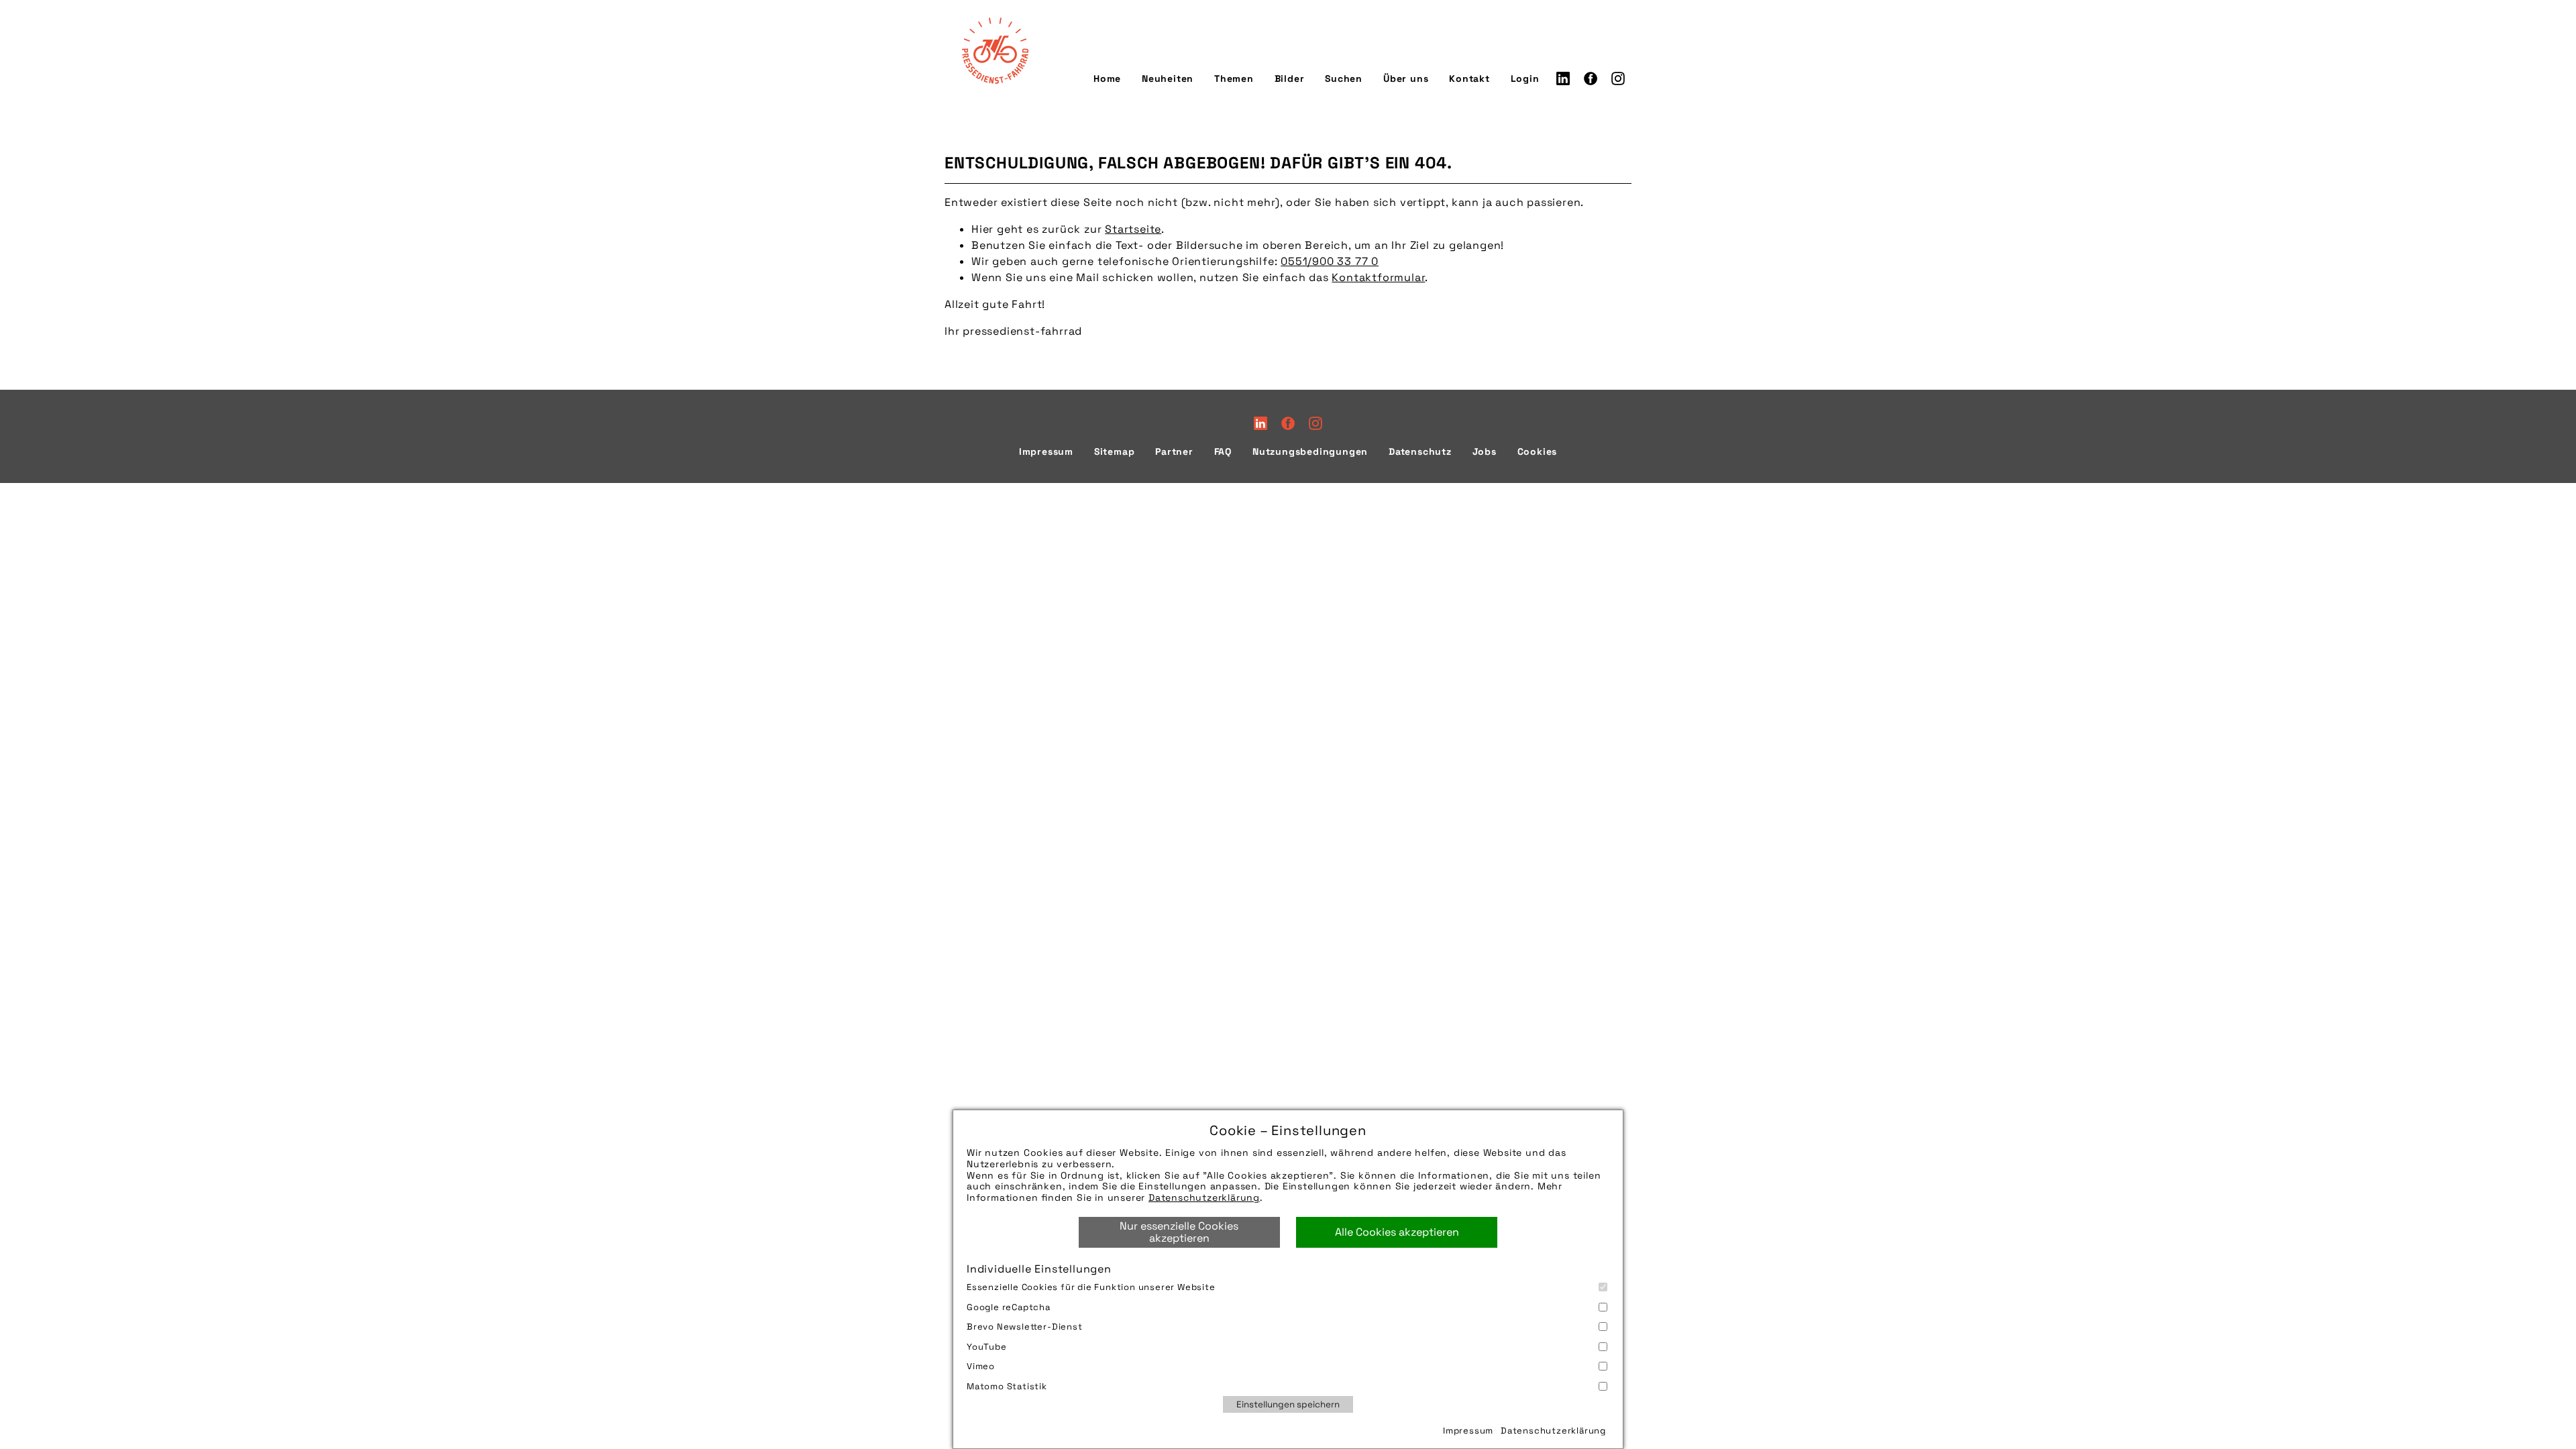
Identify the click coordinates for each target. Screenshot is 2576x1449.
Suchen (1344, 78)
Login (1525, 78)
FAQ (1223, 451)
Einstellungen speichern (1288, 1404)
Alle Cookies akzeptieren (1397, 1232)
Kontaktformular (1378, 277)
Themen (1234, 78)
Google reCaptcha (1009, 1307)
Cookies (1538, 451)
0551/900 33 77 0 (1330, 261)
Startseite (1133, 229)
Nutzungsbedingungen (1310, 451)
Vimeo (981, 1366)
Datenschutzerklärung (1204, 1197)
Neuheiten (1168, 78)
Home (1107, 78)
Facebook (1591, 78)
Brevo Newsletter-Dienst (1025, 1327)
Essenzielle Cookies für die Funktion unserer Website (1091, 1287)
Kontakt (1469, 78)
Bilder (1290, 78)
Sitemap (1115, 451)
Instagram (1618, 78)
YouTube (987, 1347)
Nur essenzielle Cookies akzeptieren (1179, 1232)
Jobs (1485, 451)
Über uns (1406, 78)
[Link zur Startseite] (995, 50)
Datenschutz (1420, 451)
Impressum (1468, 1431)
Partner (1174, 451)
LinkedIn (1563, 78)
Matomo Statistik (1007, 1386)
